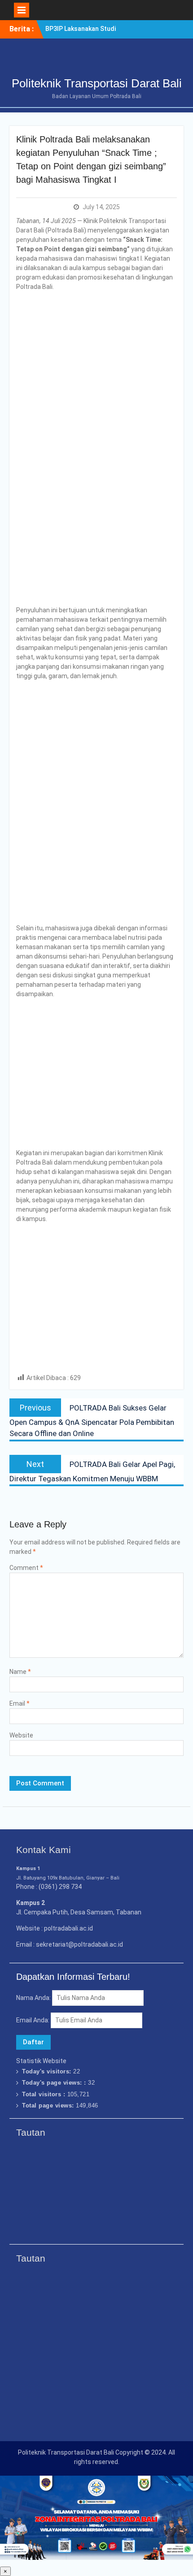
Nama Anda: (33, 1998)
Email (20, 1703)
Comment (26, 1568)
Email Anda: (33, 2020)
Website (21, 1735)
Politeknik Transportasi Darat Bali (97, 83)
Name (20, 1672)
